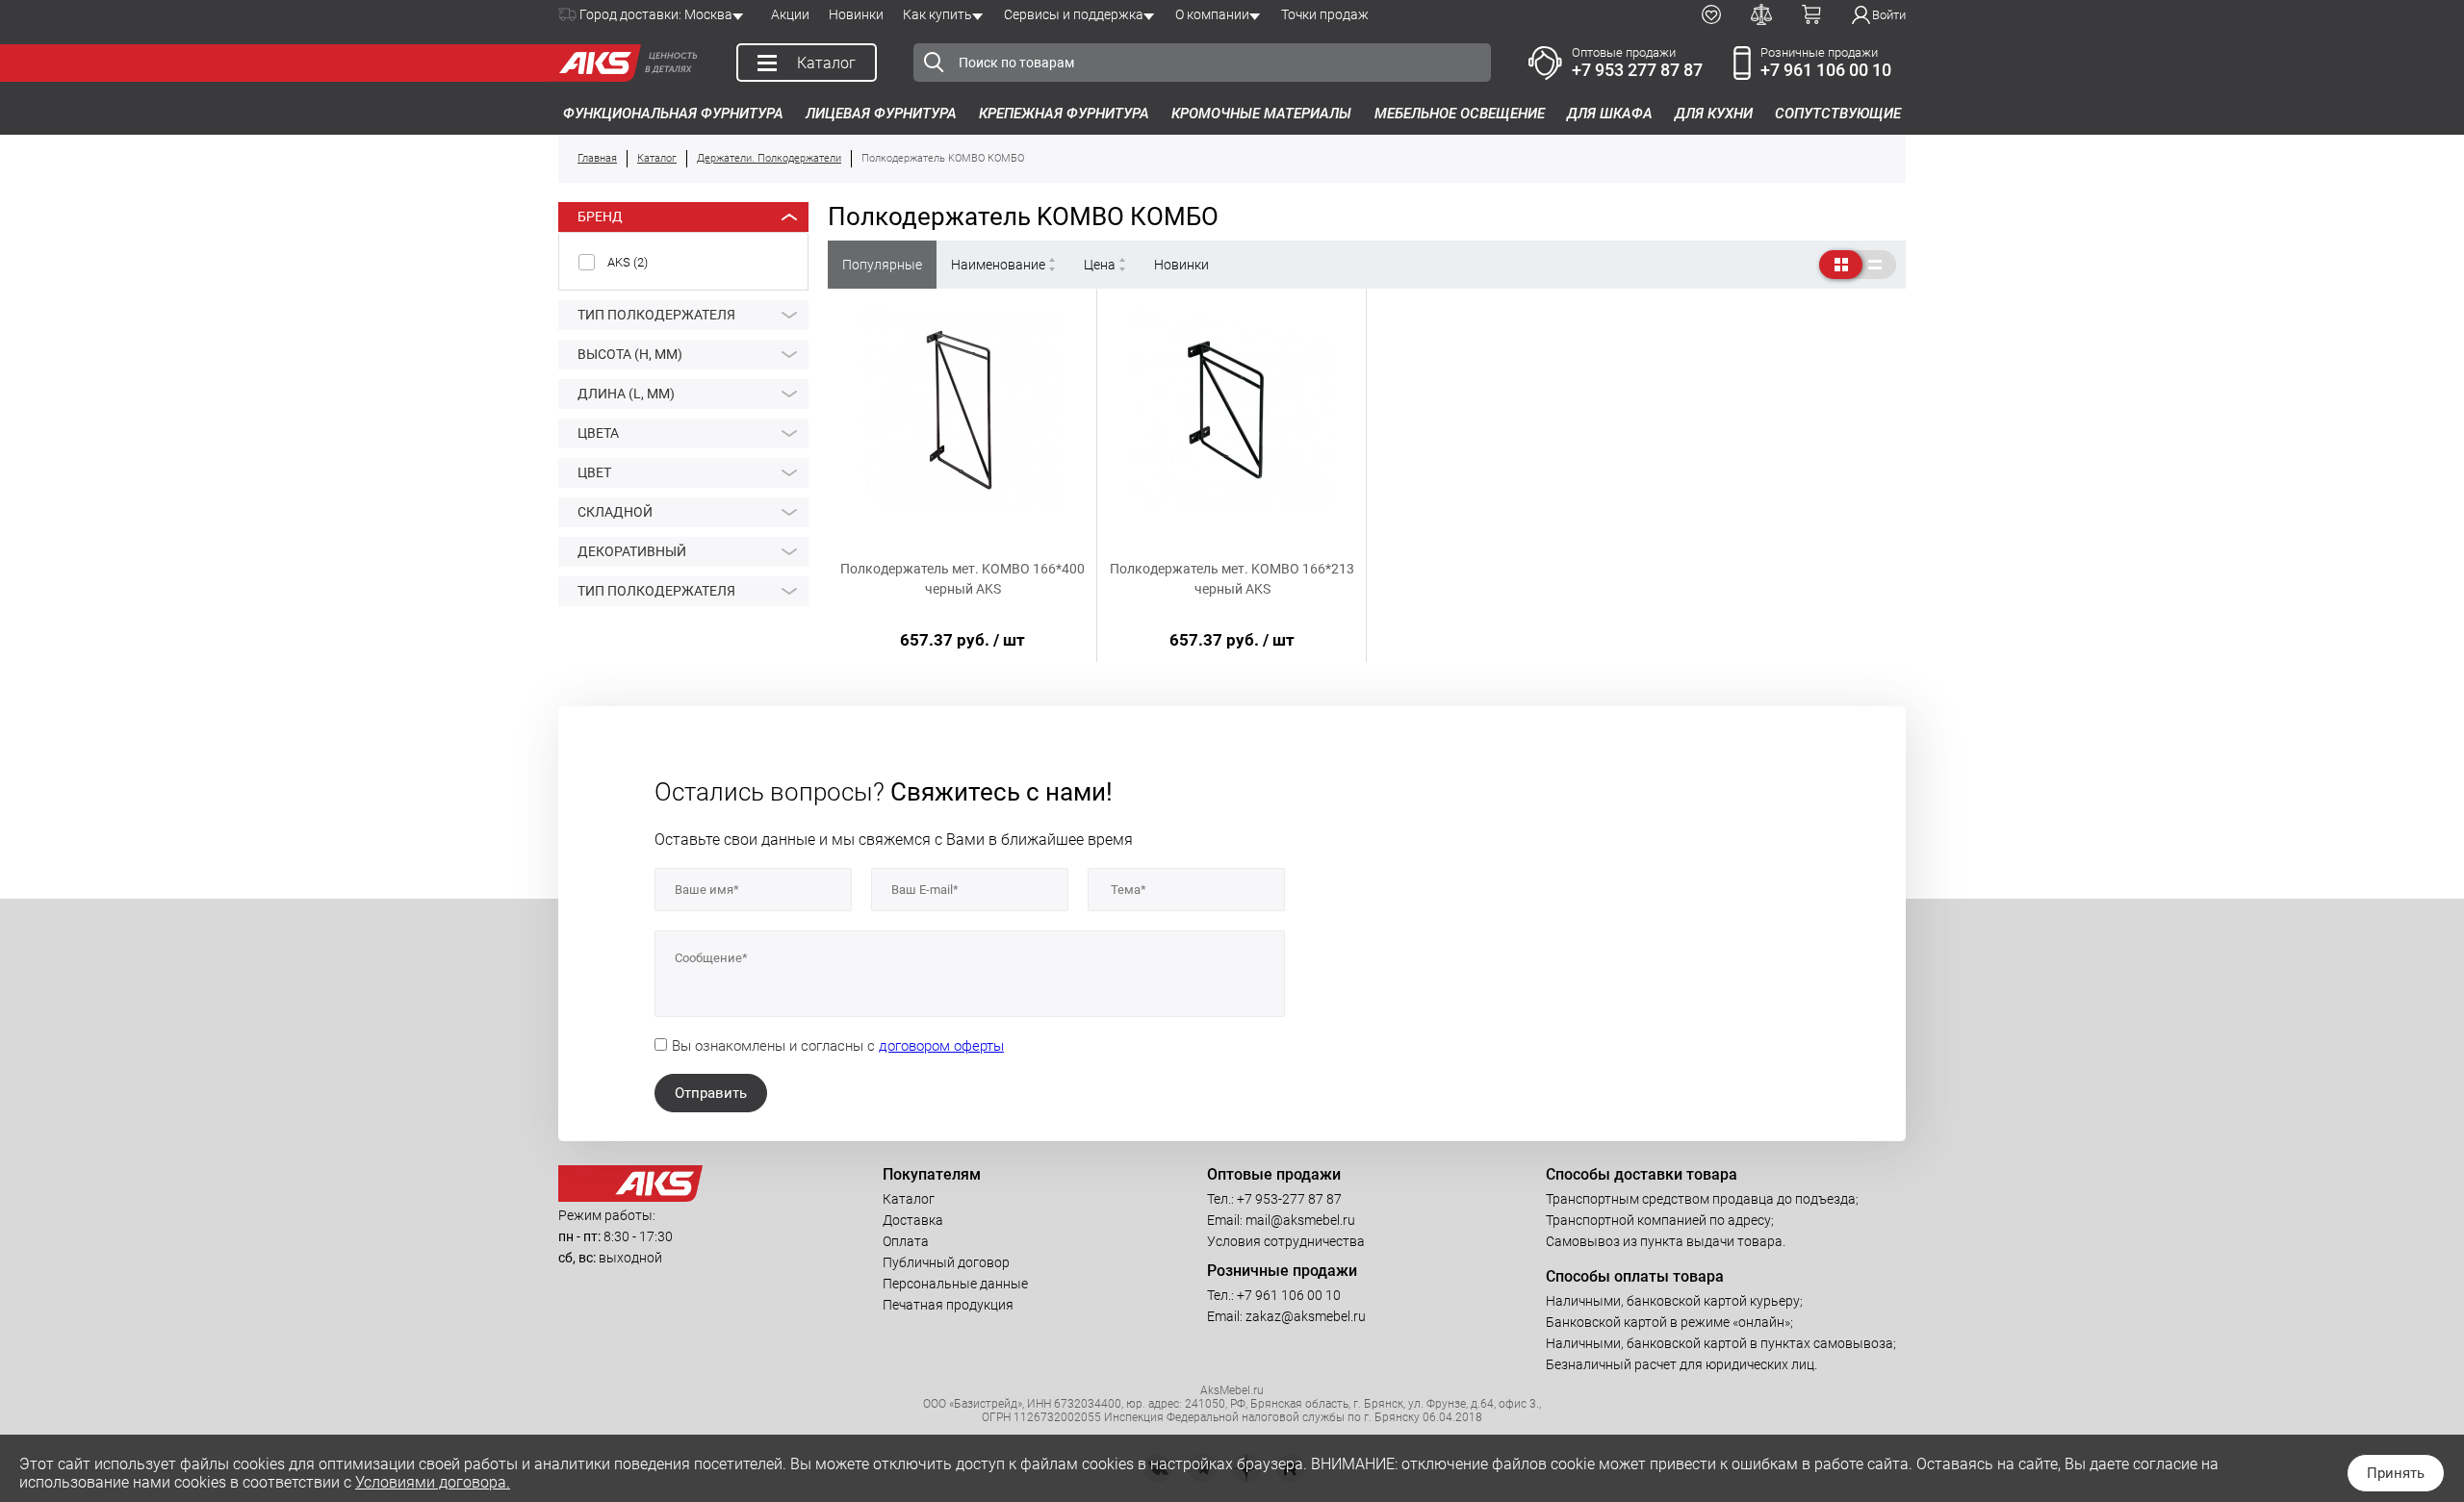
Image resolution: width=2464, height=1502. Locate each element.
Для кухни (1714, 114)
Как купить (937, 14)
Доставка (913, 1220)
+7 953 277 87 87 (1637, 70)
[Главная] (595, 63)
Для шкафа (1610, 114)
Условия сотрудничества (1286, 1241)
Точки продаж (1325, 14)
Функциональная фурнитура (673, 114)
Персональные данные (955, 1284)
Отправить (711, 1093)
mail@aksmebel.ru (1300, 1220)
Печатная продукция (948, 1305)
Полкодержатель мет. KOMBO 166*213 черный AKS (1232, 579)
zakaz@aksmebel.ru (1306, 1316)
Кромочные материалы (1261, 114)
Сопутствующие (1838, 114)
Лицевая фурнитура (881, 114)
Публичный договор (946, 1262)
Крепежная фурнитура (1064, 114)
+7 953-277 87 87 (1289, 1199)
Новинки (856, 14)
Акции (790, 14)
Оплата (906, 1241)
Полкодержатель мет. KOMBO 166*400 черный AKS (962, 579)
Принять (2396, 1473)
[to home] (630, 1197)
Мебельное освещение (1460, 114)
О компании (1212, 14)
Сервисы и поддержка (1074, 14)
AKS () (628, 262)
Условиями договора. (433, 1482)
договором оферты (941, 1046)
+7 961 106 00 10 (1826, 70)
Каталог (909, 1199)
